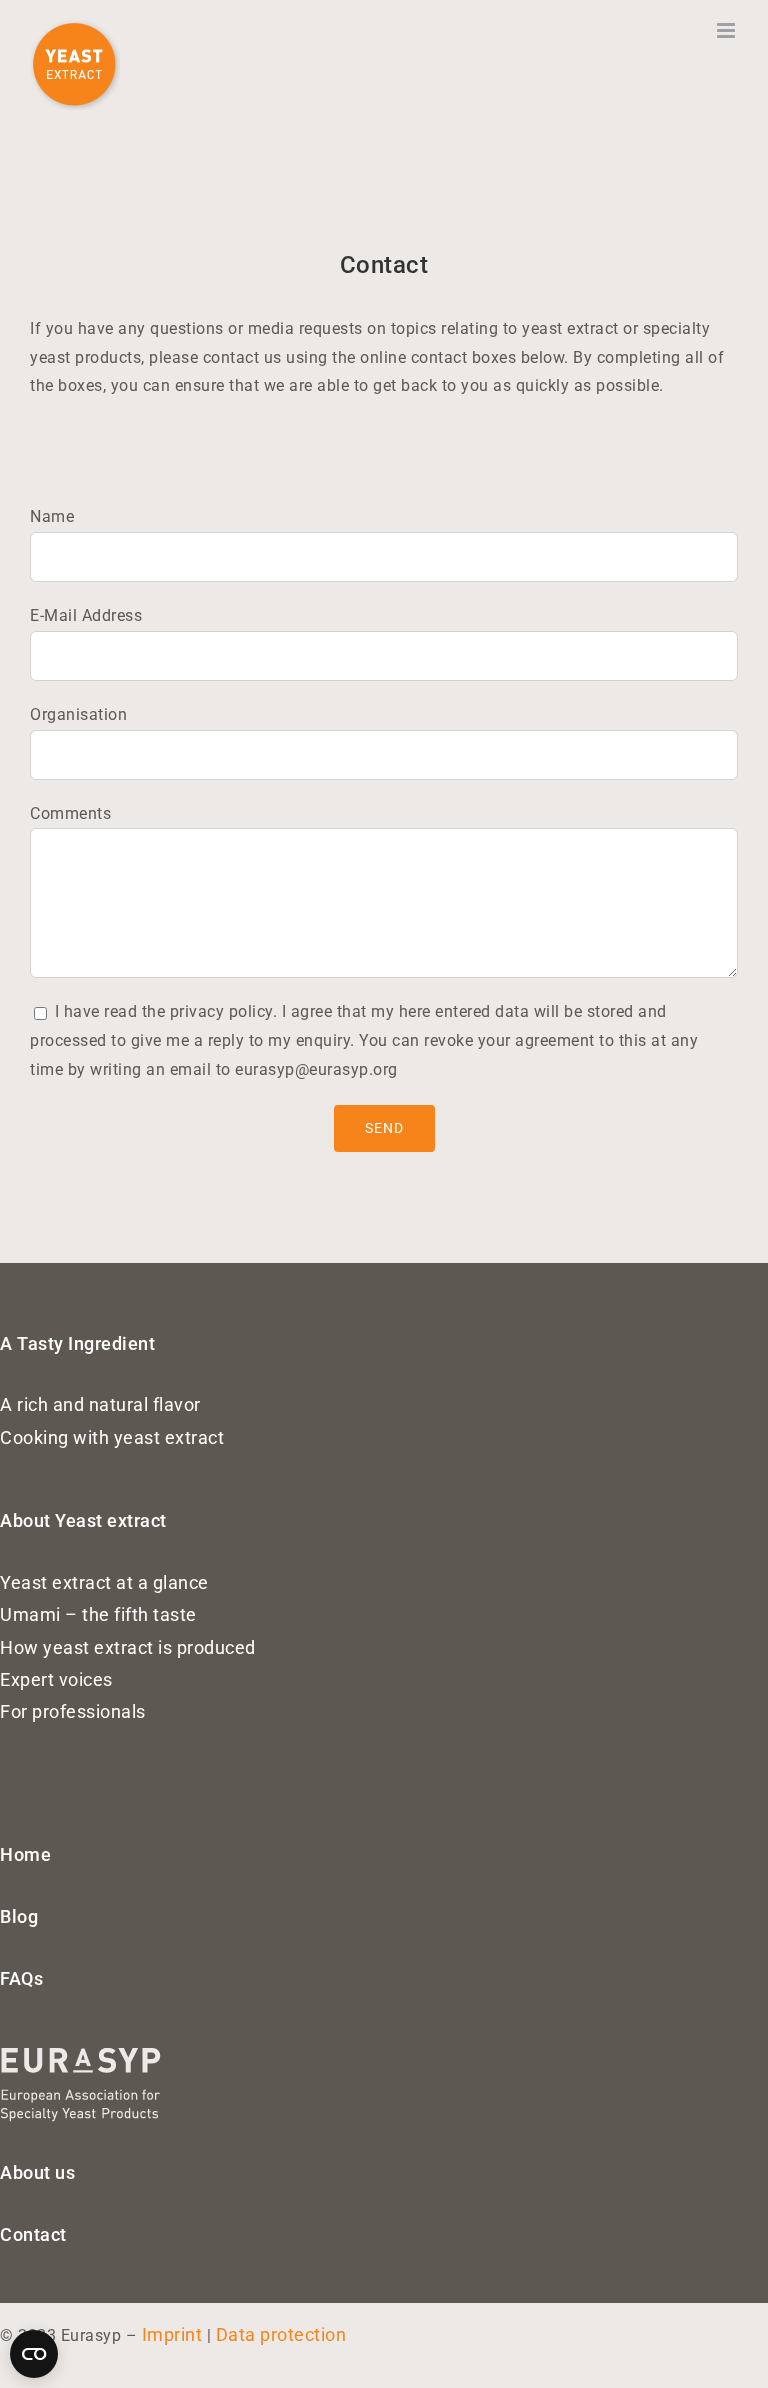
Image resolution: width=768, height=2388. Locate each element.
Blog (19, 1916)
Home (25, 1854)
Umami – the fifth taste (98, 1614)
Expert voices (56, 1679)
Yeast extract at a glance (104, 1582)
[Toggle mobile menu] (728, 30)
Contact (33, 2234)
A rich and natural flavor (100, 1404)
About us (37, 2172)
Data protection (281, 2334)
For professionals (73, 1711)
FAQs (21, 1978)
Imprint (172, 2334)
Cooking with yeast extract (112, 1437)
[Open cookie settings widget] (34, 2354)
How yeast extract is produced (128, 1647)
